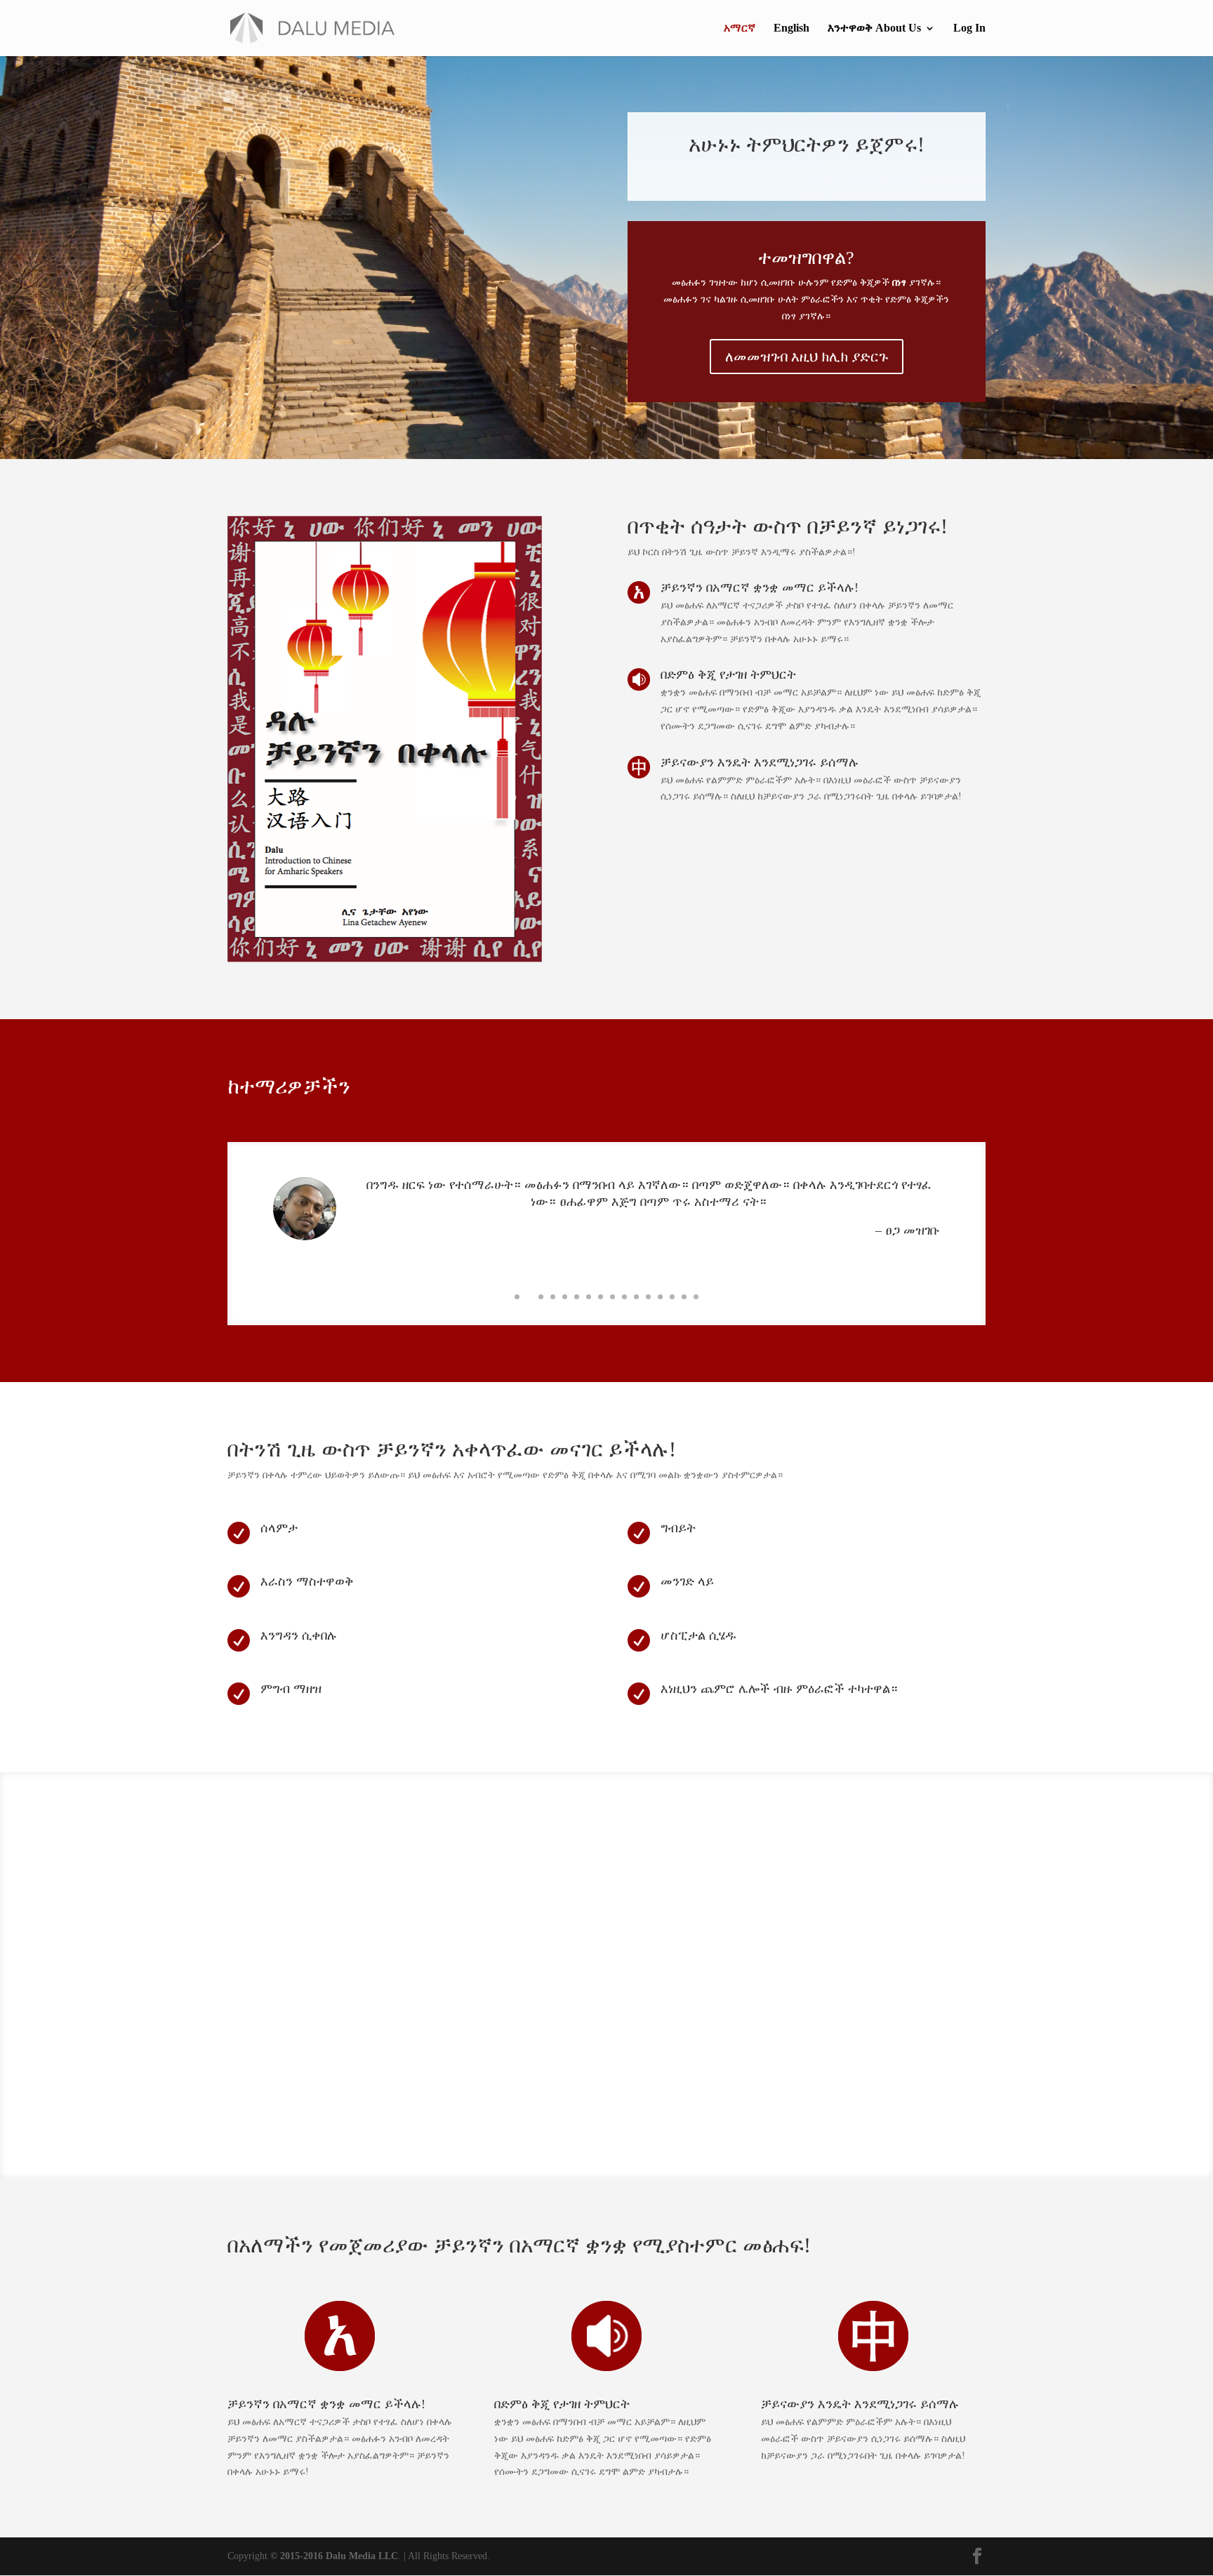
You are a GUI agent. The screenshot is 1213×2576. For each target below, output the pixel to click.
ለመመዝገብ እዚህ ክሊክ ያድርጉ (807, 357)
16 (696, 1297)
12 (648, 1297)
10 (624, 1297)
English (791, 28)
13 (660, 1297)
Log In (969, 28)
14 (672, 1297)
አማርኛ (740, 28)
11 (636, 1297)
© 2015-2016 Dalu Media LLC (334, 2556)
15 (684, 1297)
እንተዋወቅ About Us (874, 28)
